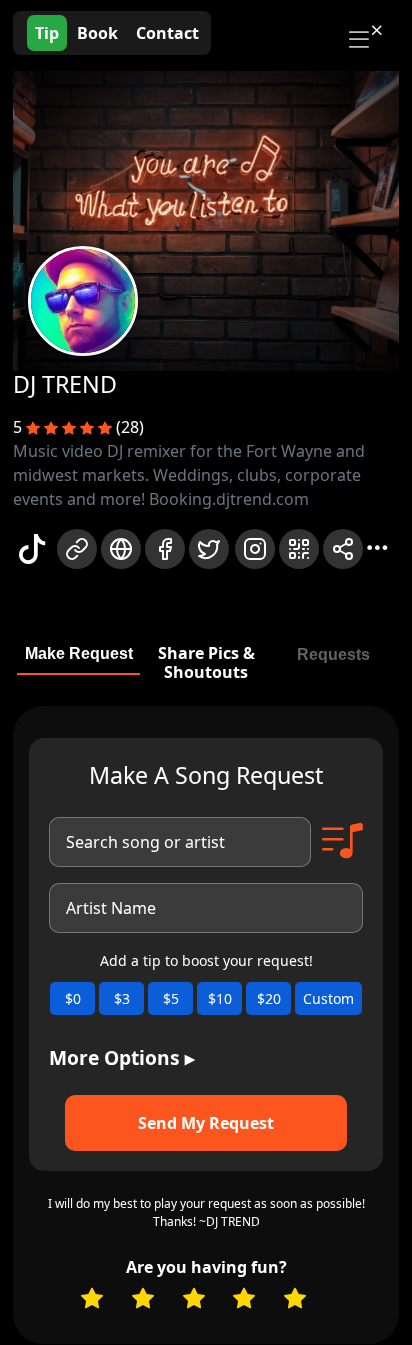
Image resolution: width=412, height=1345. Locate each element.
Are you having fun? (206, 1267)
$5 (171, 998)
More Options (122, 1057)
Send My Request (206, 1123)
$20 (269, 998)
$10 (220, 998)
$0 (73, 998)
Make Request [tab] (79, 653)
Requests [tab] (333, 654)
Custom (328, 998)
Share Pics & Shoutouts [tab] (206, 662)
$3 (122, 998)
